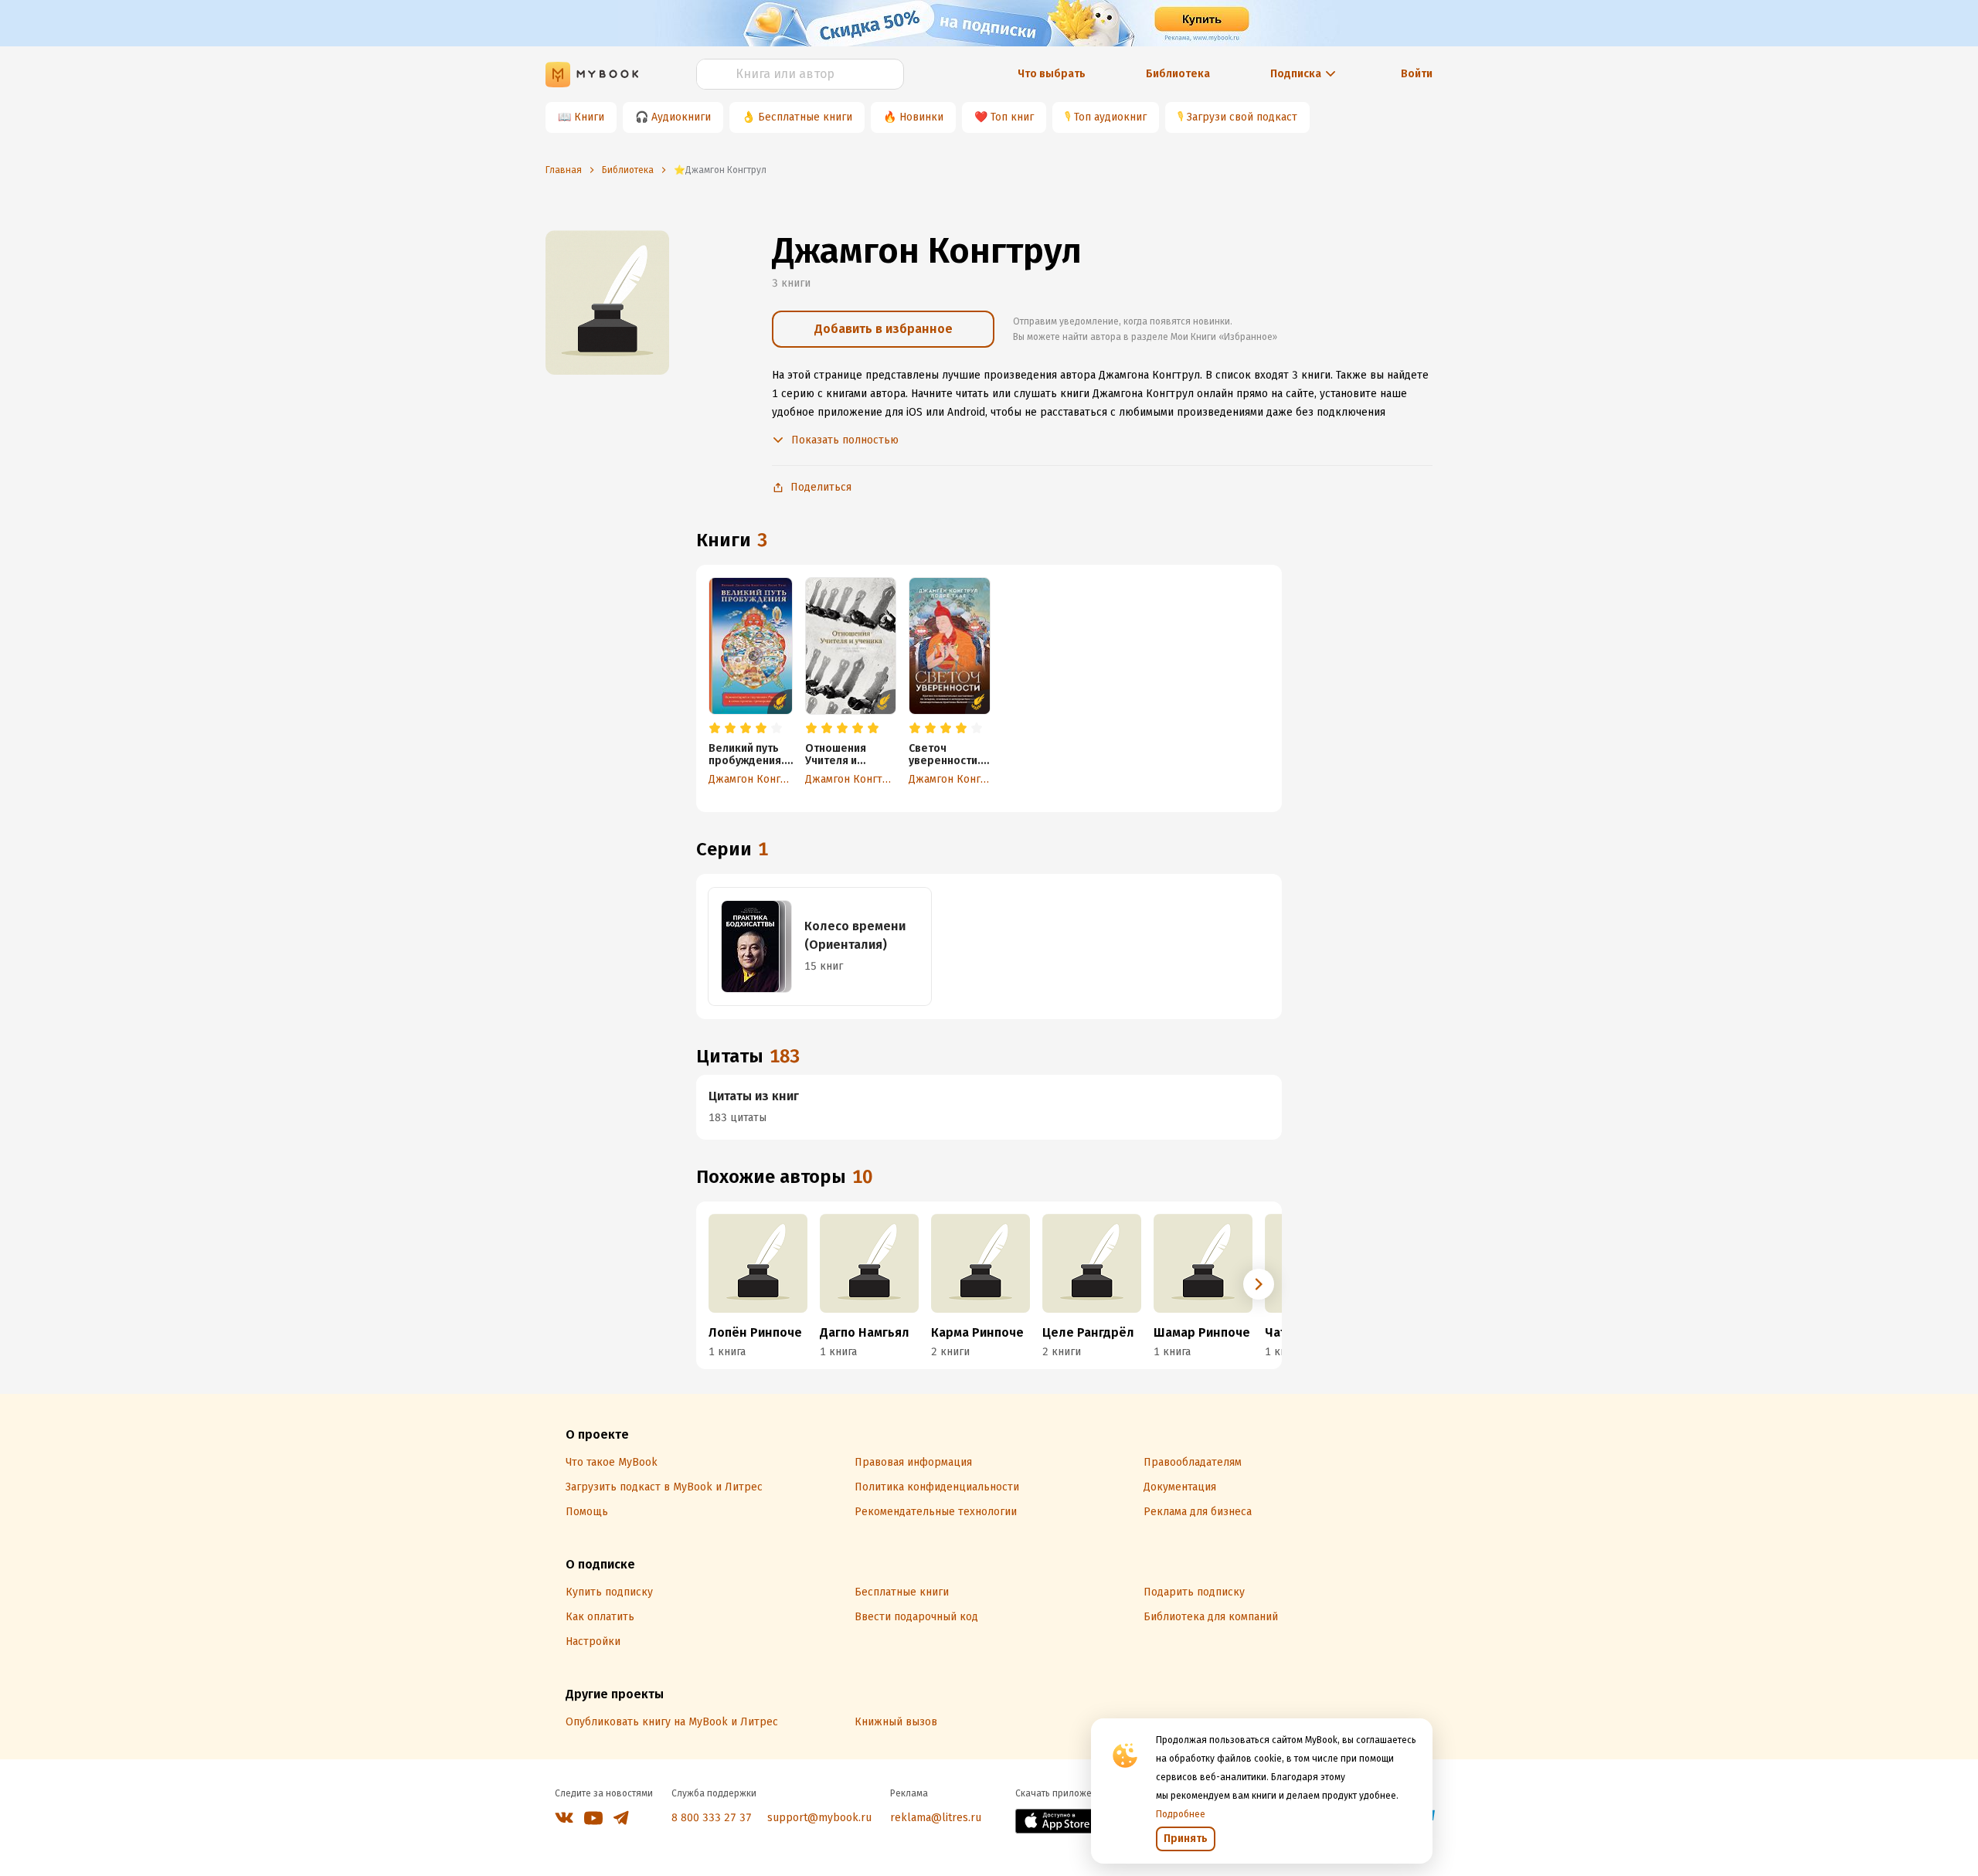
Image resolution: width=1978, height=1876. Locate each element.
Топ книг (1012, 117)
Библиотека (1178, 74)
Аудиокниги (681, 117)
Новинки (921, 117)
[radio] (715, 729)
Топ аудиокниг (1110, 117)
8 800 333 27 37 (712, 1818)
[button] (1259, 1284)
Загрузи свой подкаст (1242, 117)
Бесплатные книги (805, 117)
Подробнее (1181, 1814)
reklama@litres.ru (936, 1818)
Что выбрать (1052, 74)
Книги (589, 117)
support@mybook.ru (819, 1818)
